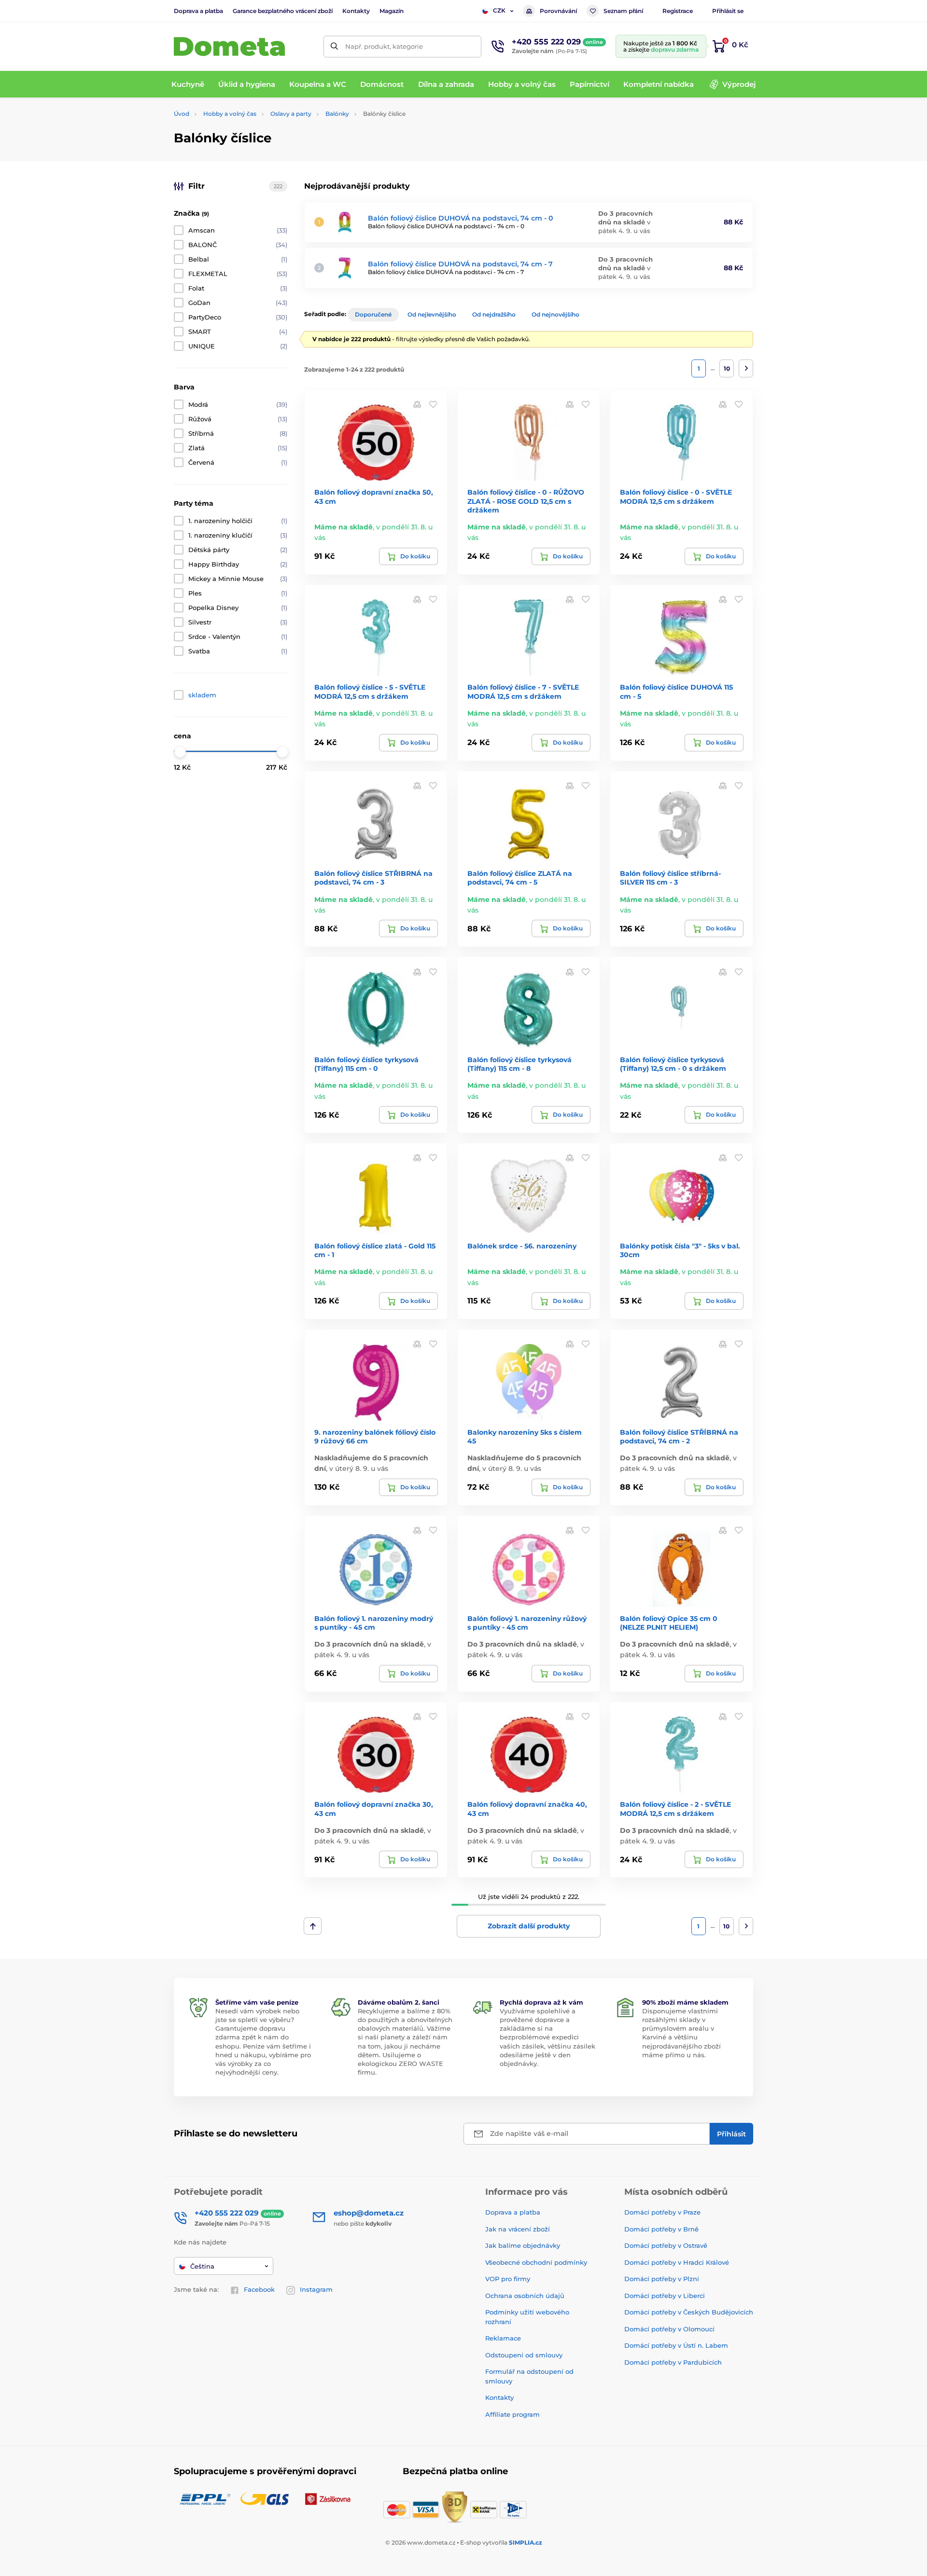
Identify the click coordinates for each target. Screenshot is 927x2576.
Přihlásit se (728, 11)
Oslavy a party (291, 114)
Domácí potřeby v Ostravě (666, 2245)
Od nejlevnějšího (432, 314)
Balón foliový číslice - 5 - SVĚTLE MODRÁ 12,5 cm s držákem (370, 692)
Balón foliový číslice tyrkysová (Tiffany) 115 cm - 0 (366, 1064)
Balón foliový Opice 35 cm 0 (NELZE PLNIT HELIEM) (669, 1623)
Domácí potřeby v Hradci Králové (677, 2262)
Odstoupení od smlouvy (524, 2355)
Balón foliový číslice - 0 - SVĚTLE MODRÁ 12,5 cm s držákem (676, 497)
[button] (433, 404)
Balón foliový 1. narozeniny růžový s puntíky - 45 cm (527, 1623)
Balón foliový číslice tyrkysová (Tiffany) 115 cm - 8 (520, 1064)
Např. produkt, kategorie (384, 46)
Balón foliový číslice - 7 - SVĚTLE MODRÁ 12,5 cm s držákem (523, 692)
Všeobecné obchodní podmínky (536, 2262)
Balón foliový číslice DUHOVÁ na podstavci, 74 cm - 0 (460, 218)
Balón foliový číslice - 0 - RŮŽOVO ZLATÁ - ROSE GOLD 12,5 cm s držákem (526, 501)
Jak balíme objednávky (523, 2245)
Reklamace (503, 2338)
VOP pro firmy (508, 2279)
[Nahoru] (313, 1926)
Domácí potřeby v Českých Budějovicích (689, 2312)
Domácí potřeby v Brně (661, 2229)
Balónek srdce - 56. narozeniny (522, 1246)
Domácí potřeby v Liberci (665, 2296)
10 (727, 368)
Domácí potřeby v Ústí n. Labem (676, 2345)
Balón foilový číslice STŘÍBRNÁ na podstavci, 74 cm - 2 (679, 1437)
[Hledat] (334, 47)
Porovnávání (558, 11)
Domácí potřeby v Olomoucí (669, 2329)
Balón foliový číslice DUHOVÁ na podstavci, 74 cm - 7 (460, 264)
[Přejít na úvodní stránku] (229, 47)
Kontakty (356, 11)
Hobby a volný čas (230, 114)
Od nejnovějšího (555, 314)
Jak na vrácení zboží (518, 2229)
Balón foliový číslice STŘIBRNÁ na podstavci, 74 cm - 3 (373, 878)
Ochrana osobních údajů (525, 2296)
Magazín (392, 11)
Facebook (259, 2289)
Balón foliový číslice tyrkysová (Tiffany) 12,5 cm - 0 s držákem (673, 1064)
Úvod (182, 114)
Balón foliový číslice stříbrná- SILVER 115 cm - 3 (670, 878)
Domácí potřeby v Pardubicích (673, 2362)
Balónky (337, 114)
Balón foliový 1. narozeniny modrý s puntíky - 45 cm (374, 1623)
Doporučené (373, 314)
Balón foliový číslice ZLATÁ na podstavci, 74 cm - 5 (520, 878)
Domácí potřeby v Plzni (662, 2279)
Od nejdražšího (494, 314)
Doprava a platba (198, 11)
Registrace (678, 11)
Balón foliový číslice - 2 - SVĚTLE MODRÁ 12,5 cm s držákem (675, 1809)
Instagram (316, 2289)
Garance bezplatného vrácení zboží (283, 11)
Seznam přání (623, 11)
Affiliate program (513, 2414)
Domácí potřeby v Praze (662, 2212)
